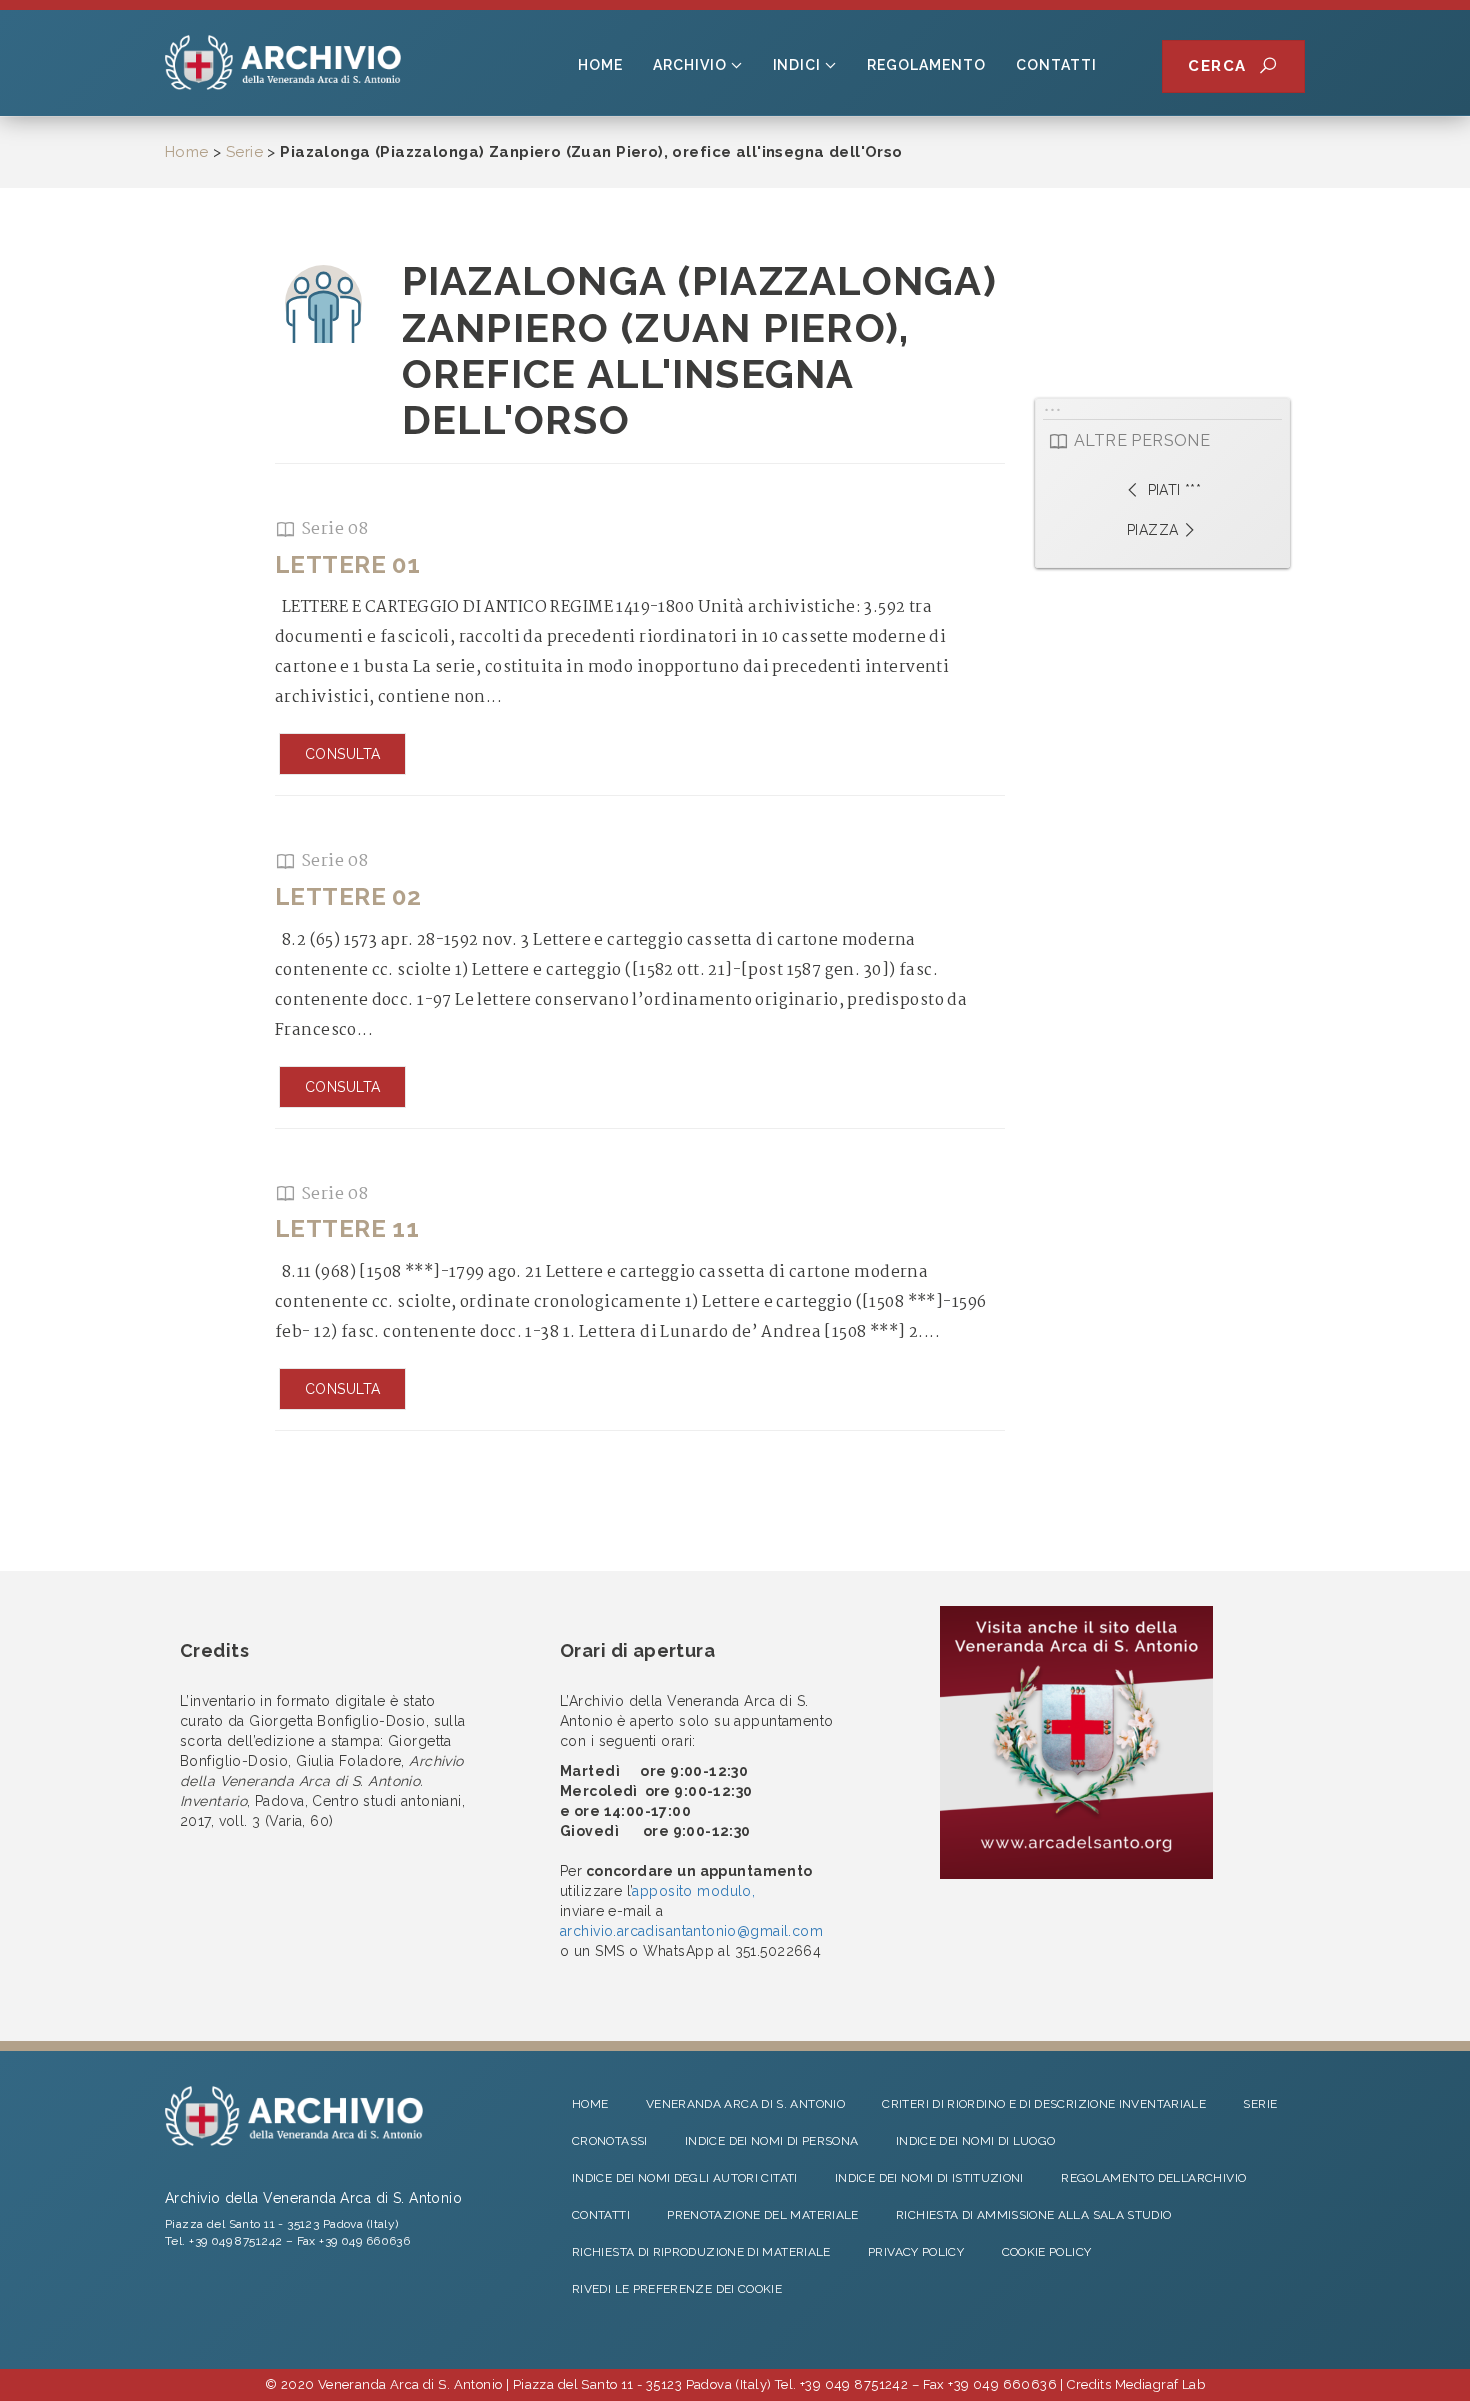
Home (600, 65)
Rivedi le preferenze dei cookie (677, 2289)
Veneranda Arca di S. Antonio (745, 2104)
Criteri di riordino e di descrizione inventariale (1044, 2104)
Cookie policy (1047, 2252)
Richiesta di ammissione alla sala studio (1033, 2215)
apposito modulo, (693, 1891)
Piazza (1153, 530)
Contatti (1056, 65)
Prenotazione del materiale (762, 2215)
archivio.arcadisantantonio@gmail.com (691, 1931)
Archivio (690, 65)
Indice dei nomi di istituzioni (929, 2178)
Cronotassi (610, 2141)
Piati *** (1172, 490)
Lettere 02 (348, 896)
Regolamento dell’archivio (1153, 2178)
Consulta (342, 754)
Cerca (1223, 66)
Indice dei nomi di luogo (976, 2141)
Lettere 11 (347, 1228)
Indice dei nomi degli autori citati (685, 2178)
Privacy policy (916, 2252)
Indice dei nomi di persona (771, 2141)
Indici (797, 65)
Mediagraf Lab (1160, 2384)
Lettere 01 (347, 564)
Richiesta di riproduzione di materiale (701, 2252)
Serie (244, 152)
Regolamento (926, 65)
